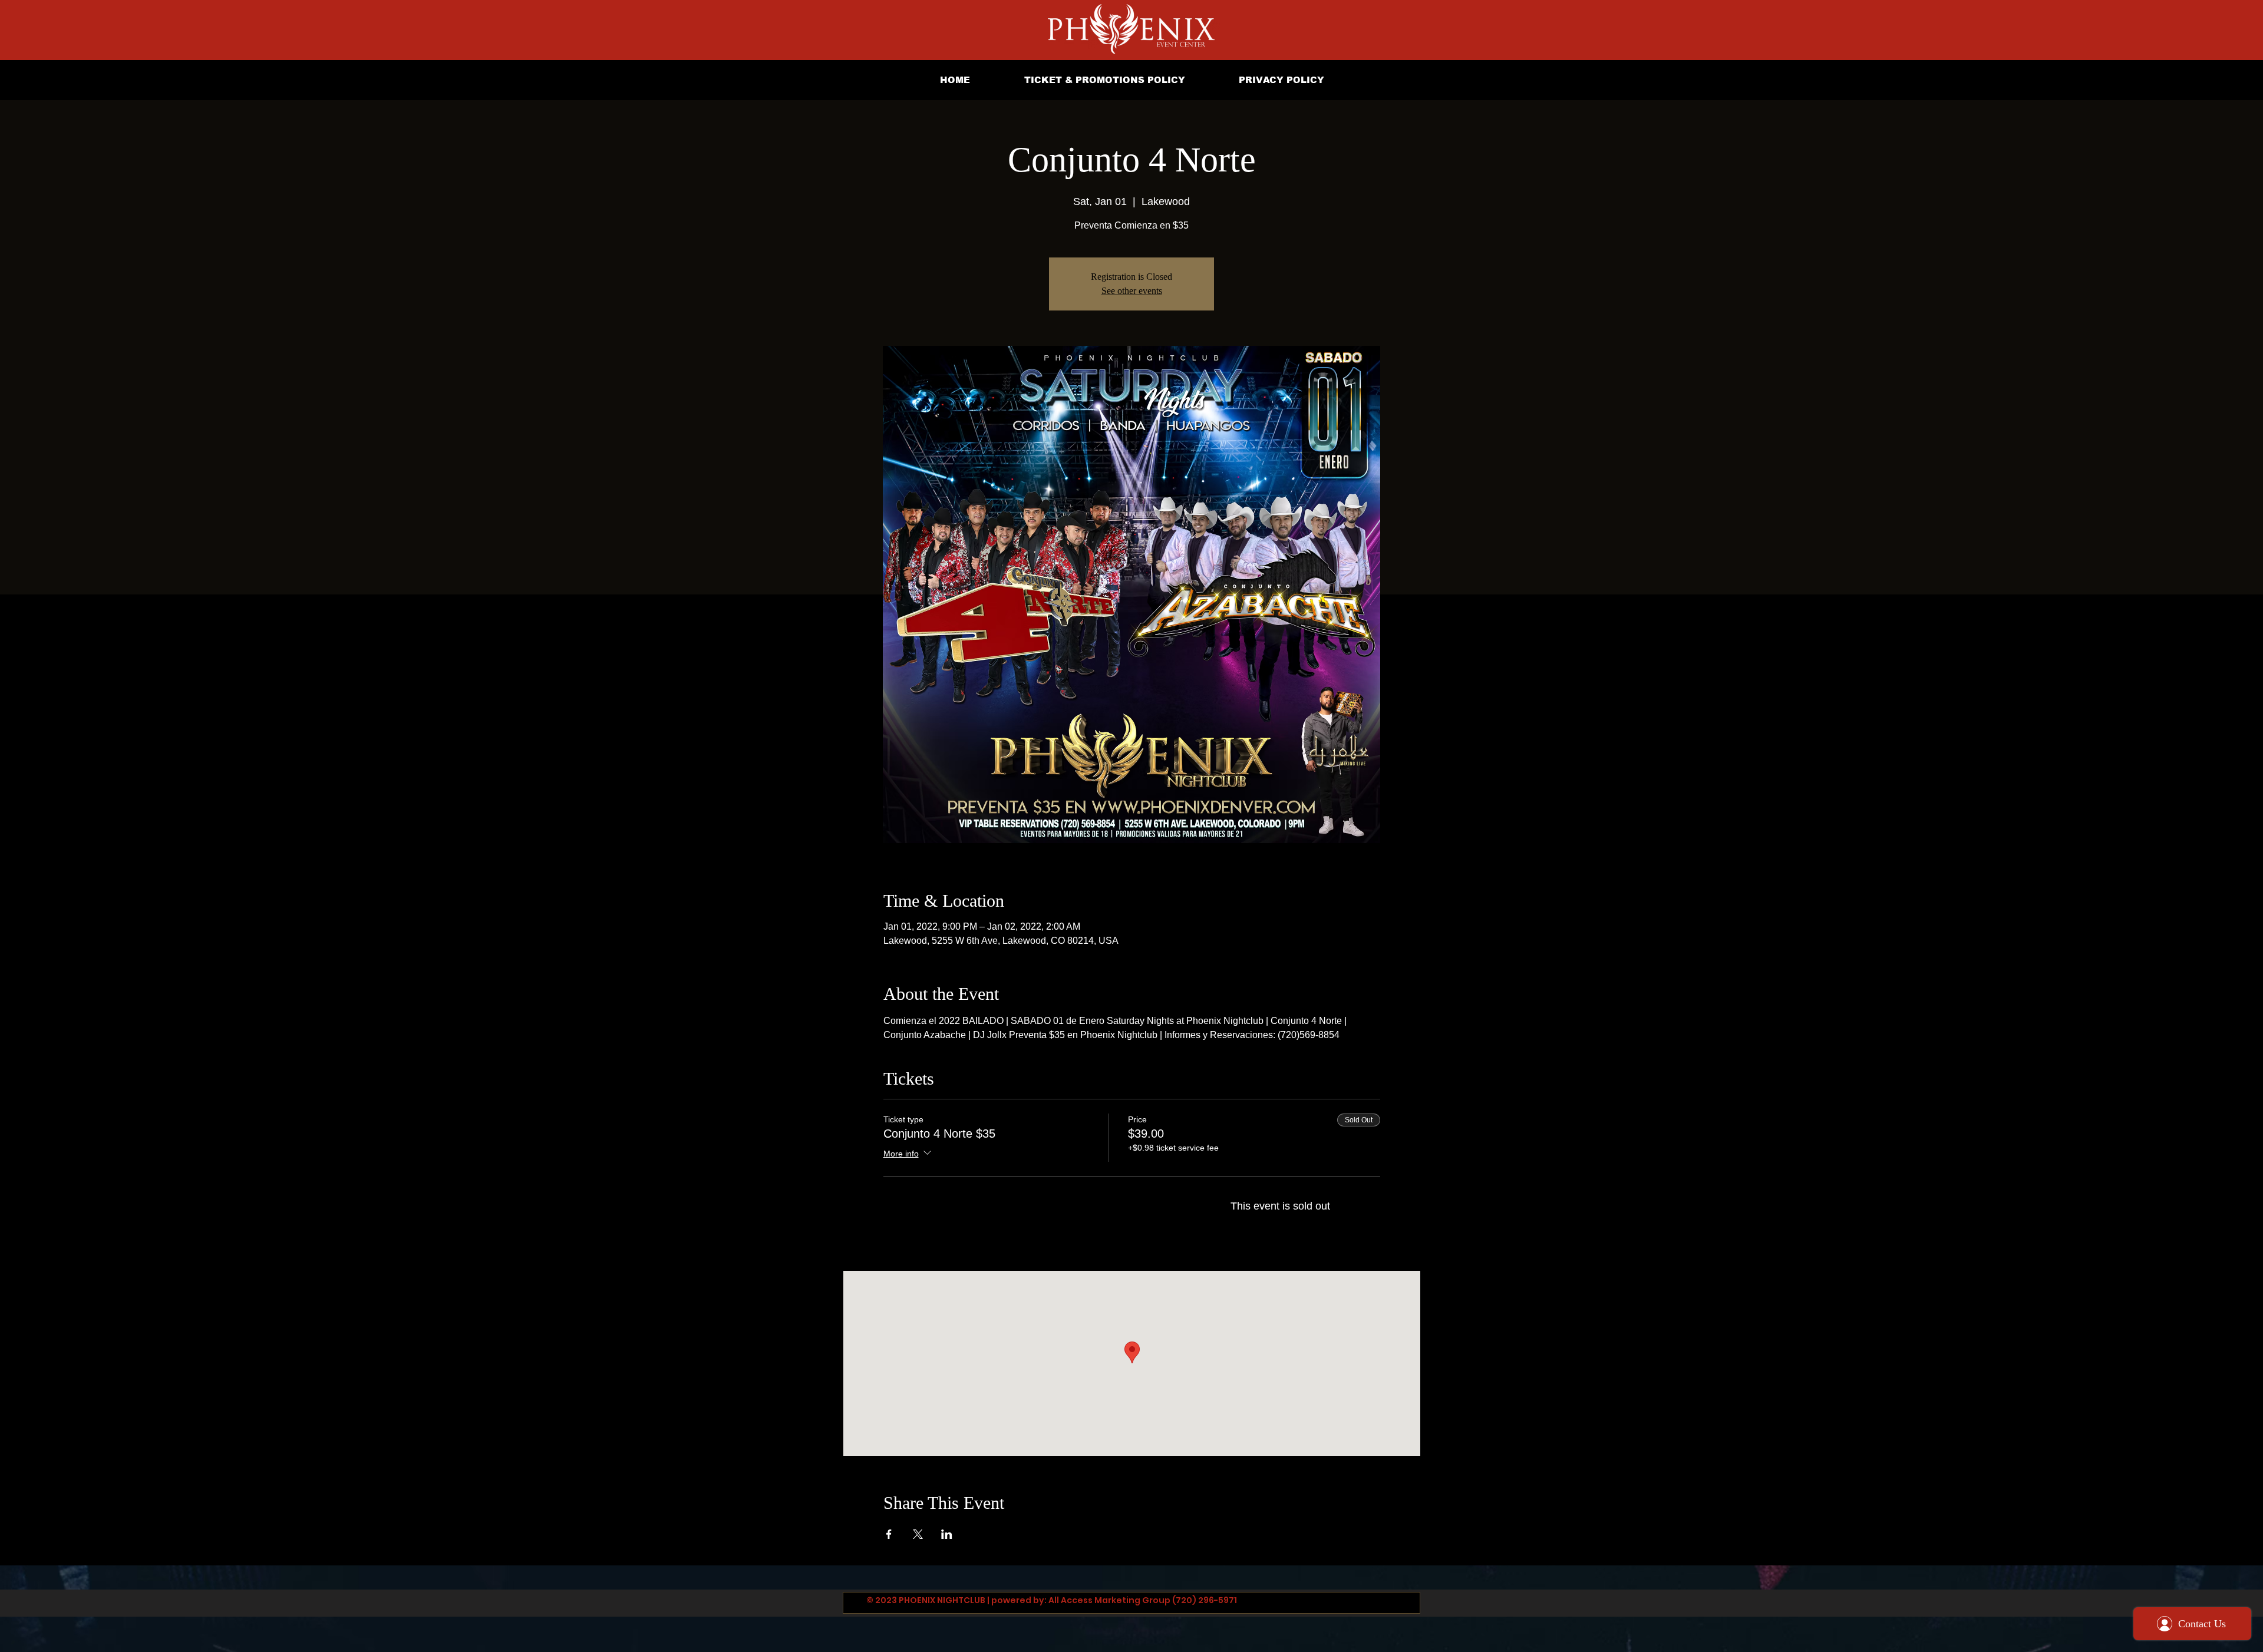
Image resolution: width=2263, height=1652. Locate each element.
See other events (1132, 291)
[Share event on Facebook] (889, 1534)
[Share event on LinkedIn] (947, 1534)
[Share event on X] (918, 1534)
